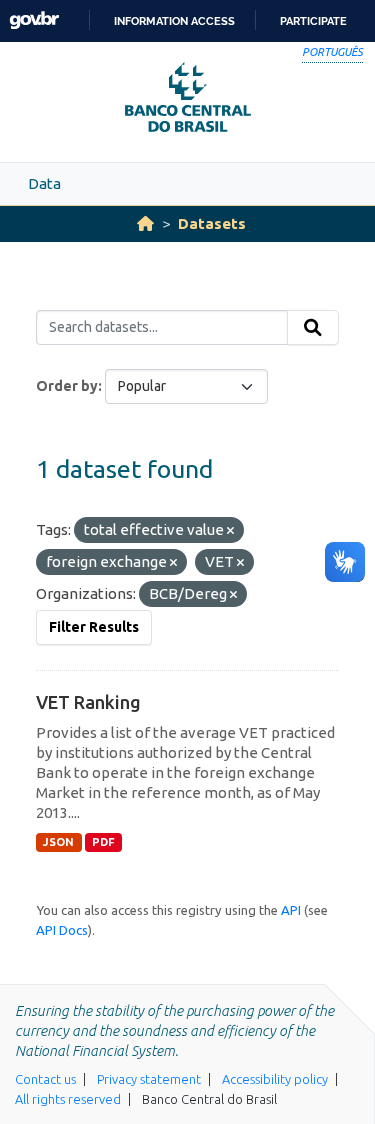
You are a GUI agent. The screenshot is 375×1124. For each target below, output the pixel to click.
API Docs (62, 930)
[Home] (145, 223)
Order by (67, 386)
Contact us (45, 1079)
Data (44, 183)
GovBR (34, 20)
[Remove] (230, 531)
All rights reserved (68, 1099)
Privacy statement (149, 1079)
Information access (174, 21)
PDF (103, 842)
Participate (313, 21)
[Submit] (313, 328)
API (291, 910)
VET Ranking (88, 702)
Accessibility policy (275, 1079)
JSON (58, 842)
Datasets (212, 223)
